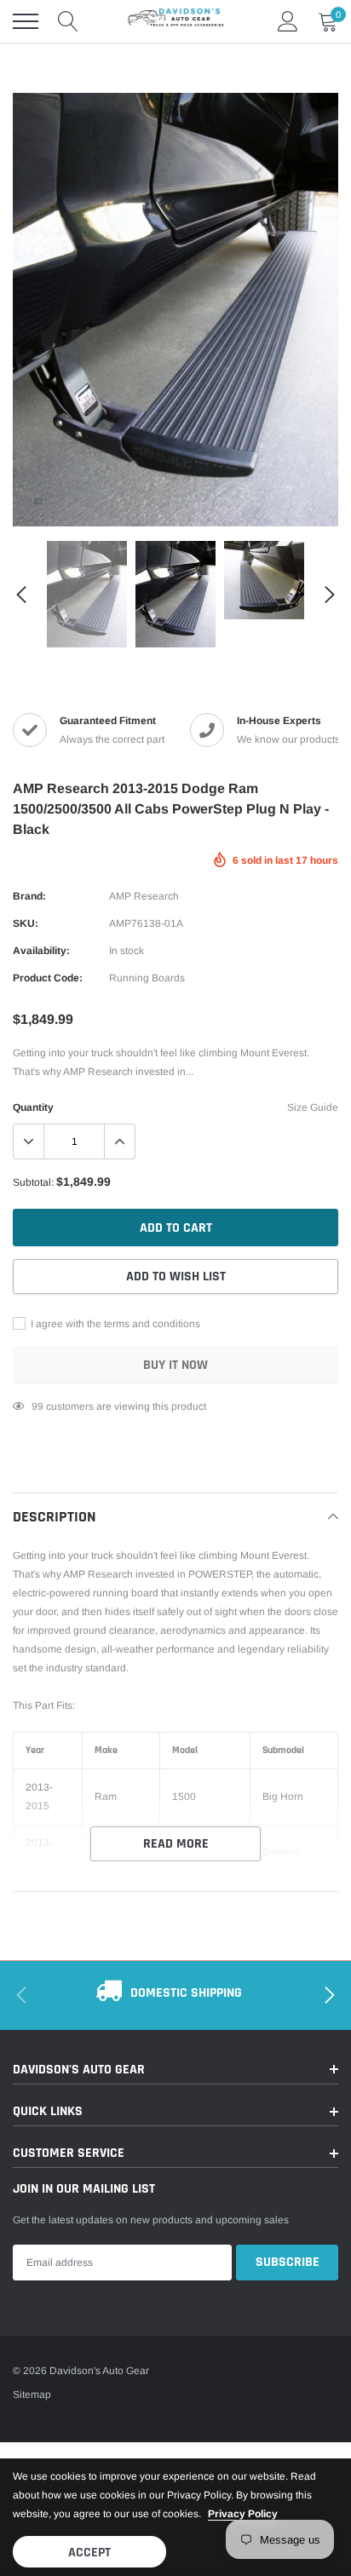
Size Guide (313, 1107)
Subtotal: (33, 1182)
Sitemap (32, 2395)
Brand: (29, 896)
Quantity (33, 1107)
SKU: (26, 923)
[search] (68, 21)
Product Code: (48, 978)
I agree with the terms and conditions (114, 1324)
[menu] (26, 21)
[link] (38, 501)
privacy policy (243, 2514)
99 (37, 1406)
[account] (288, 21)
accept (89, 2553)
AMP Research (144, 896)
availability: (41, 951)
